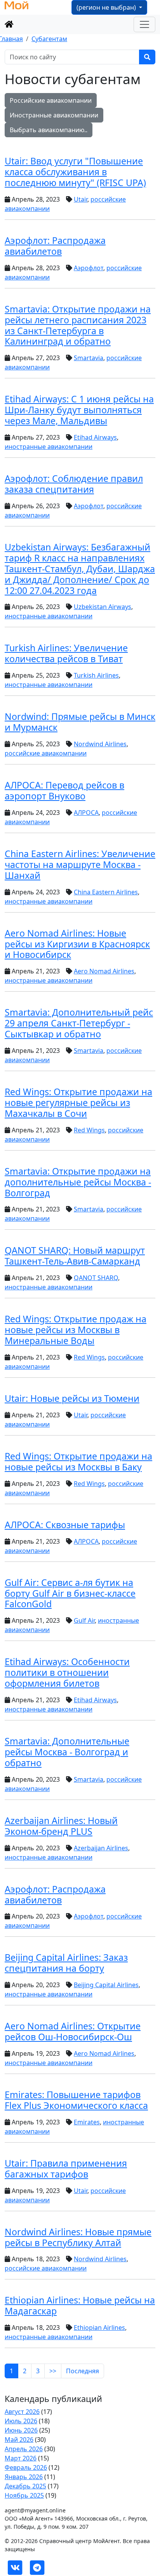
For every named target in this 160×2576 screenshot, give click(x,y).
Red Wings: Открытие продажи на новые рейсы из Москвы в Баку (78, 1461)
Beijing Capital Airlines (106, 1985)
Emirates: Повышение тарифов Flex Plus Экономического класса (76, 2100)
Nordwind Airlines (100, 744)
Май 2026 (19, 2440)
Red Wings (89, 1130)
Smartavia (89, 358)
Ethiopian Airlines (99, 2328)
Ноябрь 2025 (24, 2495)
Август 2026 (22, 2412)
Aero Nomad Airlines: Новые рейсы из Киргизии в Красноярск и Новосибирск (77, 944)
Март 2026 (21, 2458)
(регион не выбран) (107, 7)
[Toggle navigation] (144, 24)
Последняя (83, 2371)
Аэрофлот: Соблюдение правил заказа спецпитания (74, 484)
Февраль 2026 (26, 2467)
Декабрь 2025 (25, 2486)
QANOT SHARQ (96, 1278)
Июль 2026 (21, 2421)
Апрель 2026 (24, 2449)
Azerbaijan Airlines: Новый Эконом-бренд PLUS (61, 1826)
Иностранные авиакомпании (54, 115)
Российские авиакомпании (51, 100)
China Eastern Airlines (106, 892)
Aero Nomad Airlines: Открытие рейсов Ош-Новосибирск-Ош (73, 2031)
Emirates (87, 2122)
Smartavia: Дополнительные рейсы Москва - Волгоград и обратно (67, 1752)
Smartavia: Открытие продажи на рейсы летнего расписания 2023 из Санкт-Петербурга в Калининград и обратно (78, 325)
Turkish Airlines (96, 675)
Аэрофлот (89, 268)
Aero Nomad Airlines (104, 971)
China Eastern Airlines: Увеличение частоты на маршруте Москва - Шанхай (80, 864)
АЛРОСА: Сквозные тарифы (65, 1525)
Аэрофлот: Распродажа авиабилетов (55, 246)
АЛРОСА (86, 813)
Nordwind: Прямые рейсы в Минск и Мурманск (80, 722)
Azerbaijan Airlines (101, 1848)
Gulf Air (84, 1620)
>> (53, 2371)
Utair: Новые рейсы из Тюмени (72, 1398)
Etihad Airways (95, 437)
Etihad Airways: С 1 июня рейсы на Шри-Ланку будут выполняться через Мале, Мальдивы (79, 410)
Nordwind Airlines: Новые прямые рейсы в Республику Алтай (78, 2237)
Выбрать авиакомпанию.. (49, 130)
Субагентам (49, 39)
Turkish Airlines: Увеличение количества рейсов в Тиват (66, 653)
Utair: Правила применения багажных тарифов (66, 2169)
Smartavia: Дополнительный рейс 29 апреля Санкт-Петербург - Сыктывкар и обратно (79, 1023)
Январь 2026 (24, 2477)
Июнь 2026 (21, 2430)
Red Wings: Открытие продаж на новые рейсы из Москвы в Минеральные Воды (76, 1330)
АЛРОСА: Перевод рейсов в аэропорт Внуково (64, 790)
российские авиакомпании (46, 753)
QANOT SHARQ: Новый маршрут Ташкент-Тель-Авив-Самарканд (75, 1256)
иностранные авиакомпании (49, 447)
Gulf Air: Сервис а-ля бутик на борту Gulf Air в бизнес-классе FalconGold (70, 1593)
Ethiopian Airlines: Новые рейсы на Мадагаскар (80, 2305)
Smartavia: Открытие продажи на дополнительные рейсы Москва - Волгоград (78, 1182)
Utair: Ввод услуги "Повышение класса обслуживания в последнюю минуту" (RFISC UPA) (75, 172)
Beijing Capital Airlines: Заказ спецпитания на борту (66, 1963)
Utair (81, 199)
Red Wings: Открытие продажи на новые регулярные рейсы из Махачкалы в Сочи (78, 1103)
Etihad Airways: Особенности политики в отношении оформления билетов (67, 1672)
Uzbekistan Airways (103, 607)
